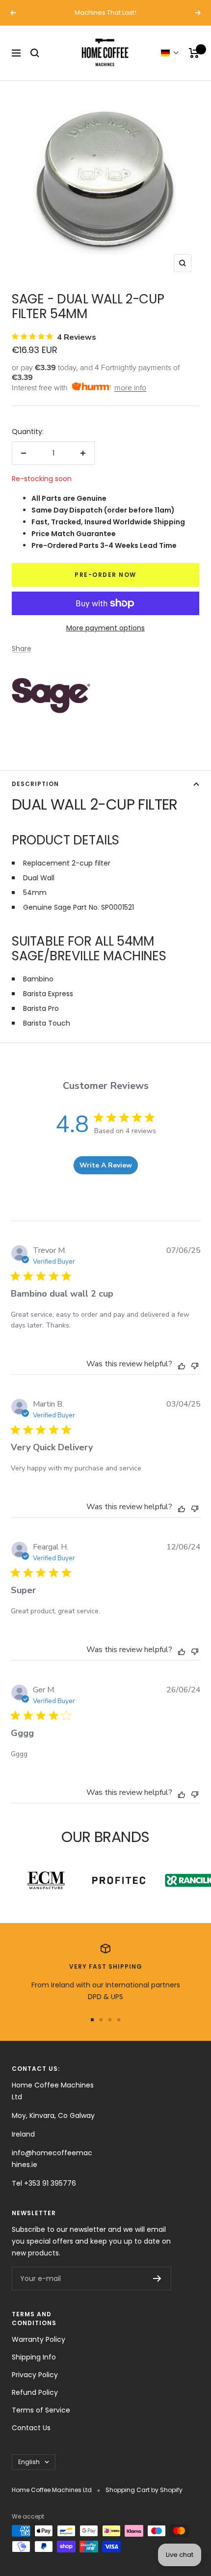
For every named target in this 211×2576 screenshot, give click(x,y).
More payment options (105, 628)
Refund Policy (35, 2392)
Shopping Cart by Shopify (144, 2490)
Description (35, 784)
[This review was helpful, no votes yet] (182, 1365)
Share (22, 649)
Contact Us (31, 2428)
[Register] (157, 2278)
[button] (170, 53)
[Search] (35, 53)
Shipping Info (34, 2357)
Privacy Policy (35, 2375)
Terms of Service (41, 2410)
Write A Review (106, 1165)
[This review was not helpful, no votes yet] (195, 1365)
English (29, 2462)
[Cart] (194, 53)
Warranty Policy (39, 2339)
